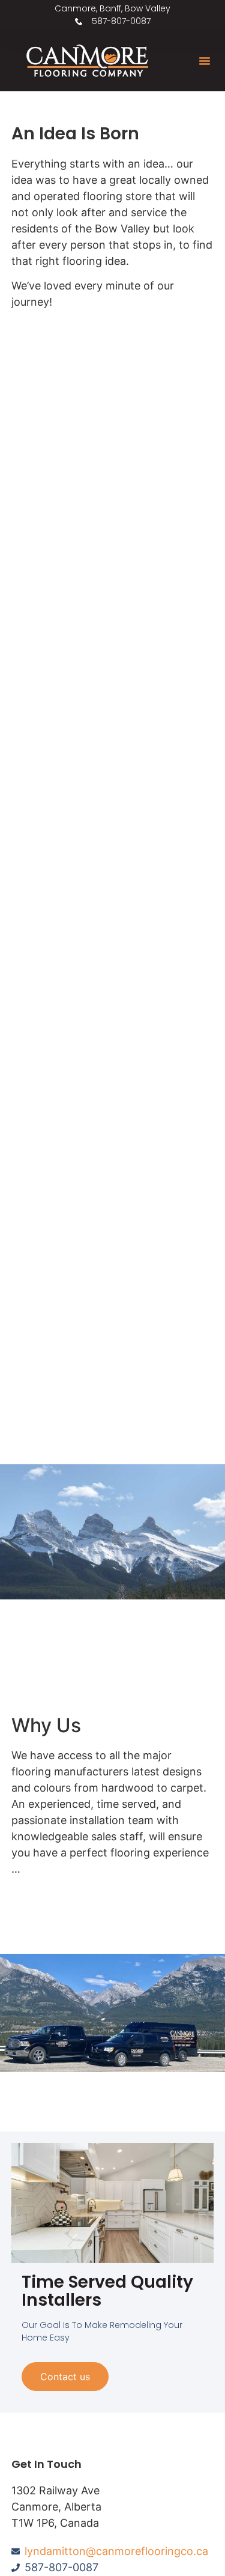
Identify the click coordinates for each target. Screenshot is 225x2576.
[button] (205, 61)
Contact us (65, 2377)
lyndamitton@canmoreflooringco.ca (116, 2551)
